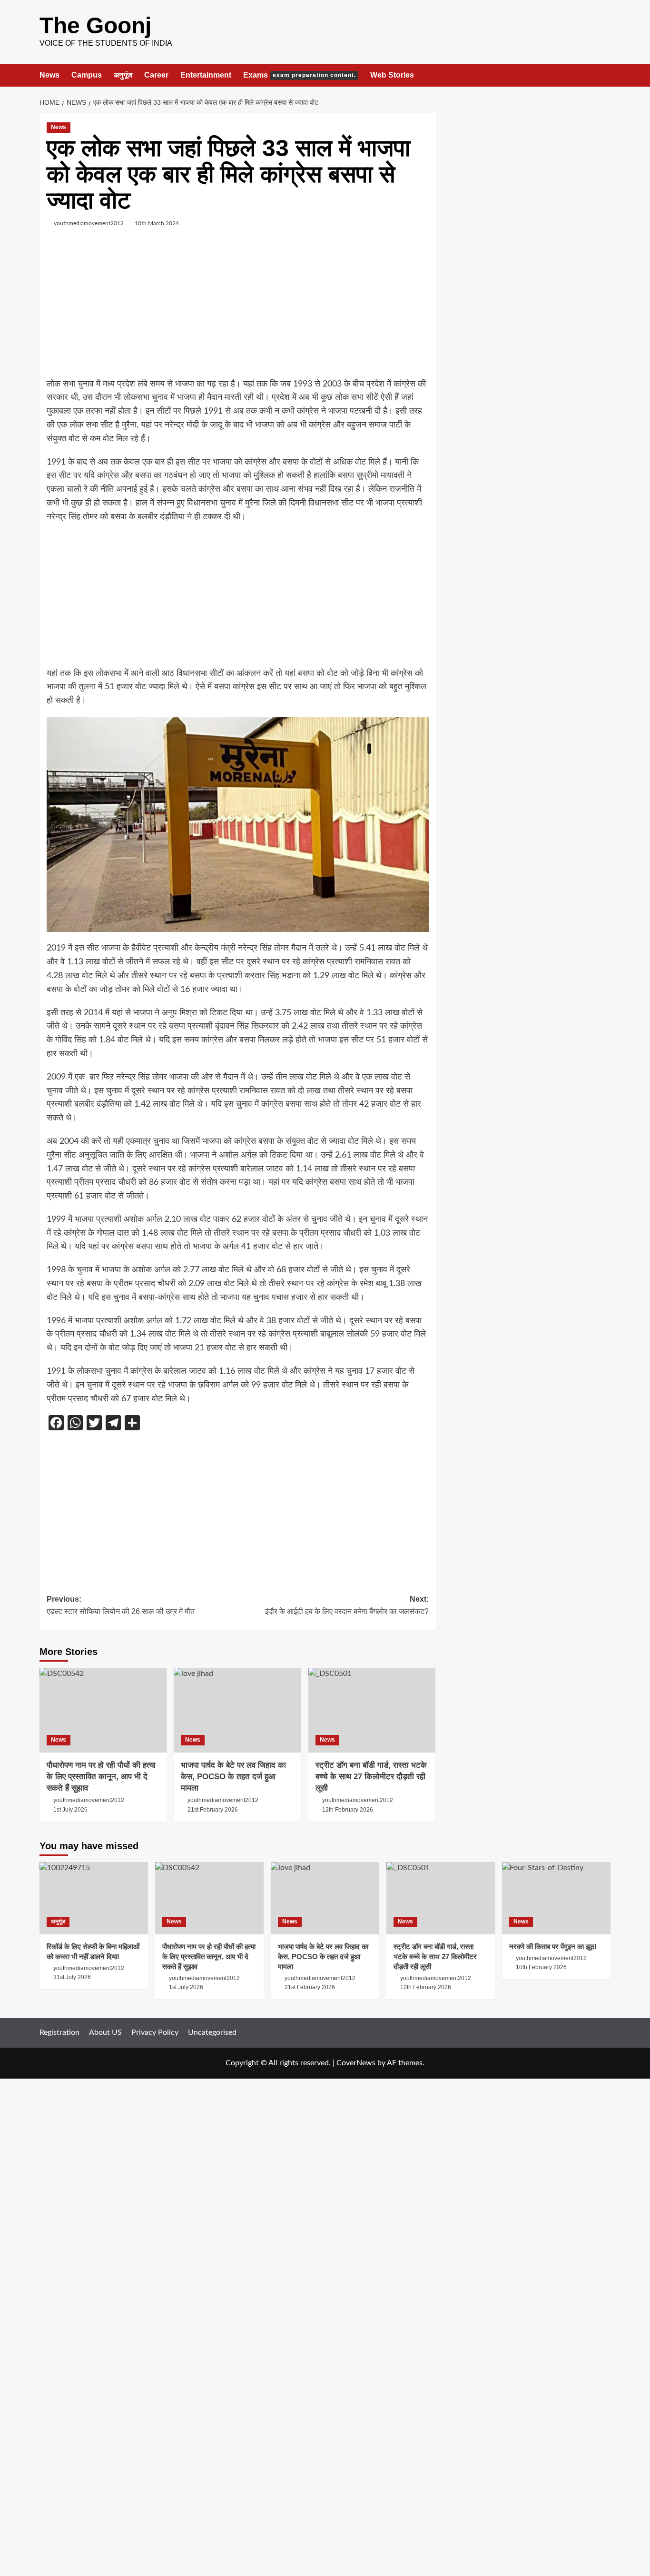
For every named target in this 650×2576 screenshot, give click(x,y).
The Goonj (95, 25)
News (49, 75)
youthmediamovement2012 (89, 223)
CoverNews (356, 2063)
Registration (59, 2032)
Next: (347, 1605)
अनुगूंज (123, 75)
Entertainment (206, 75)
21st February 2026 (213, 1810)
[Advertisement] (238, 311)
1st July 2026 (70, 1810)
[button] (605, 75)
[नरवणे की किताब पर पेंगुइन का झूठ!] (556, 1898)
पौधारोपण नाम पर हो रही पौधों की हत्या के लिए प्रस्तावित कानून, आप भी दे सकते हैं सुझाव (101, 1777)
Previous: (121, 1605)
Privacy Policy (155, 2032)
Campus (87, 75)
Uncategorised (212, 2032)
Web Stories (392, 75)
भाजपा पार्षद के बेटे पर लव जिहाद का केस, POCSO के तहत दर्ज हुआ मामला (233, 1777)
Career (156, 75)
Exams (300, 75)
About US (105, 2032)
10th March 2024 (157, 223)
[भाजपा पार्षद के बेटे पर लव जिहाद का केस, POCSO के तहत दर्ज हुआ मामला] (237, 1710)
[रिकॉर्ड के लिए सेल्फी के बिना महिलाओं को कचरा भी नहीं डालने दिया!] (94, 1898)
